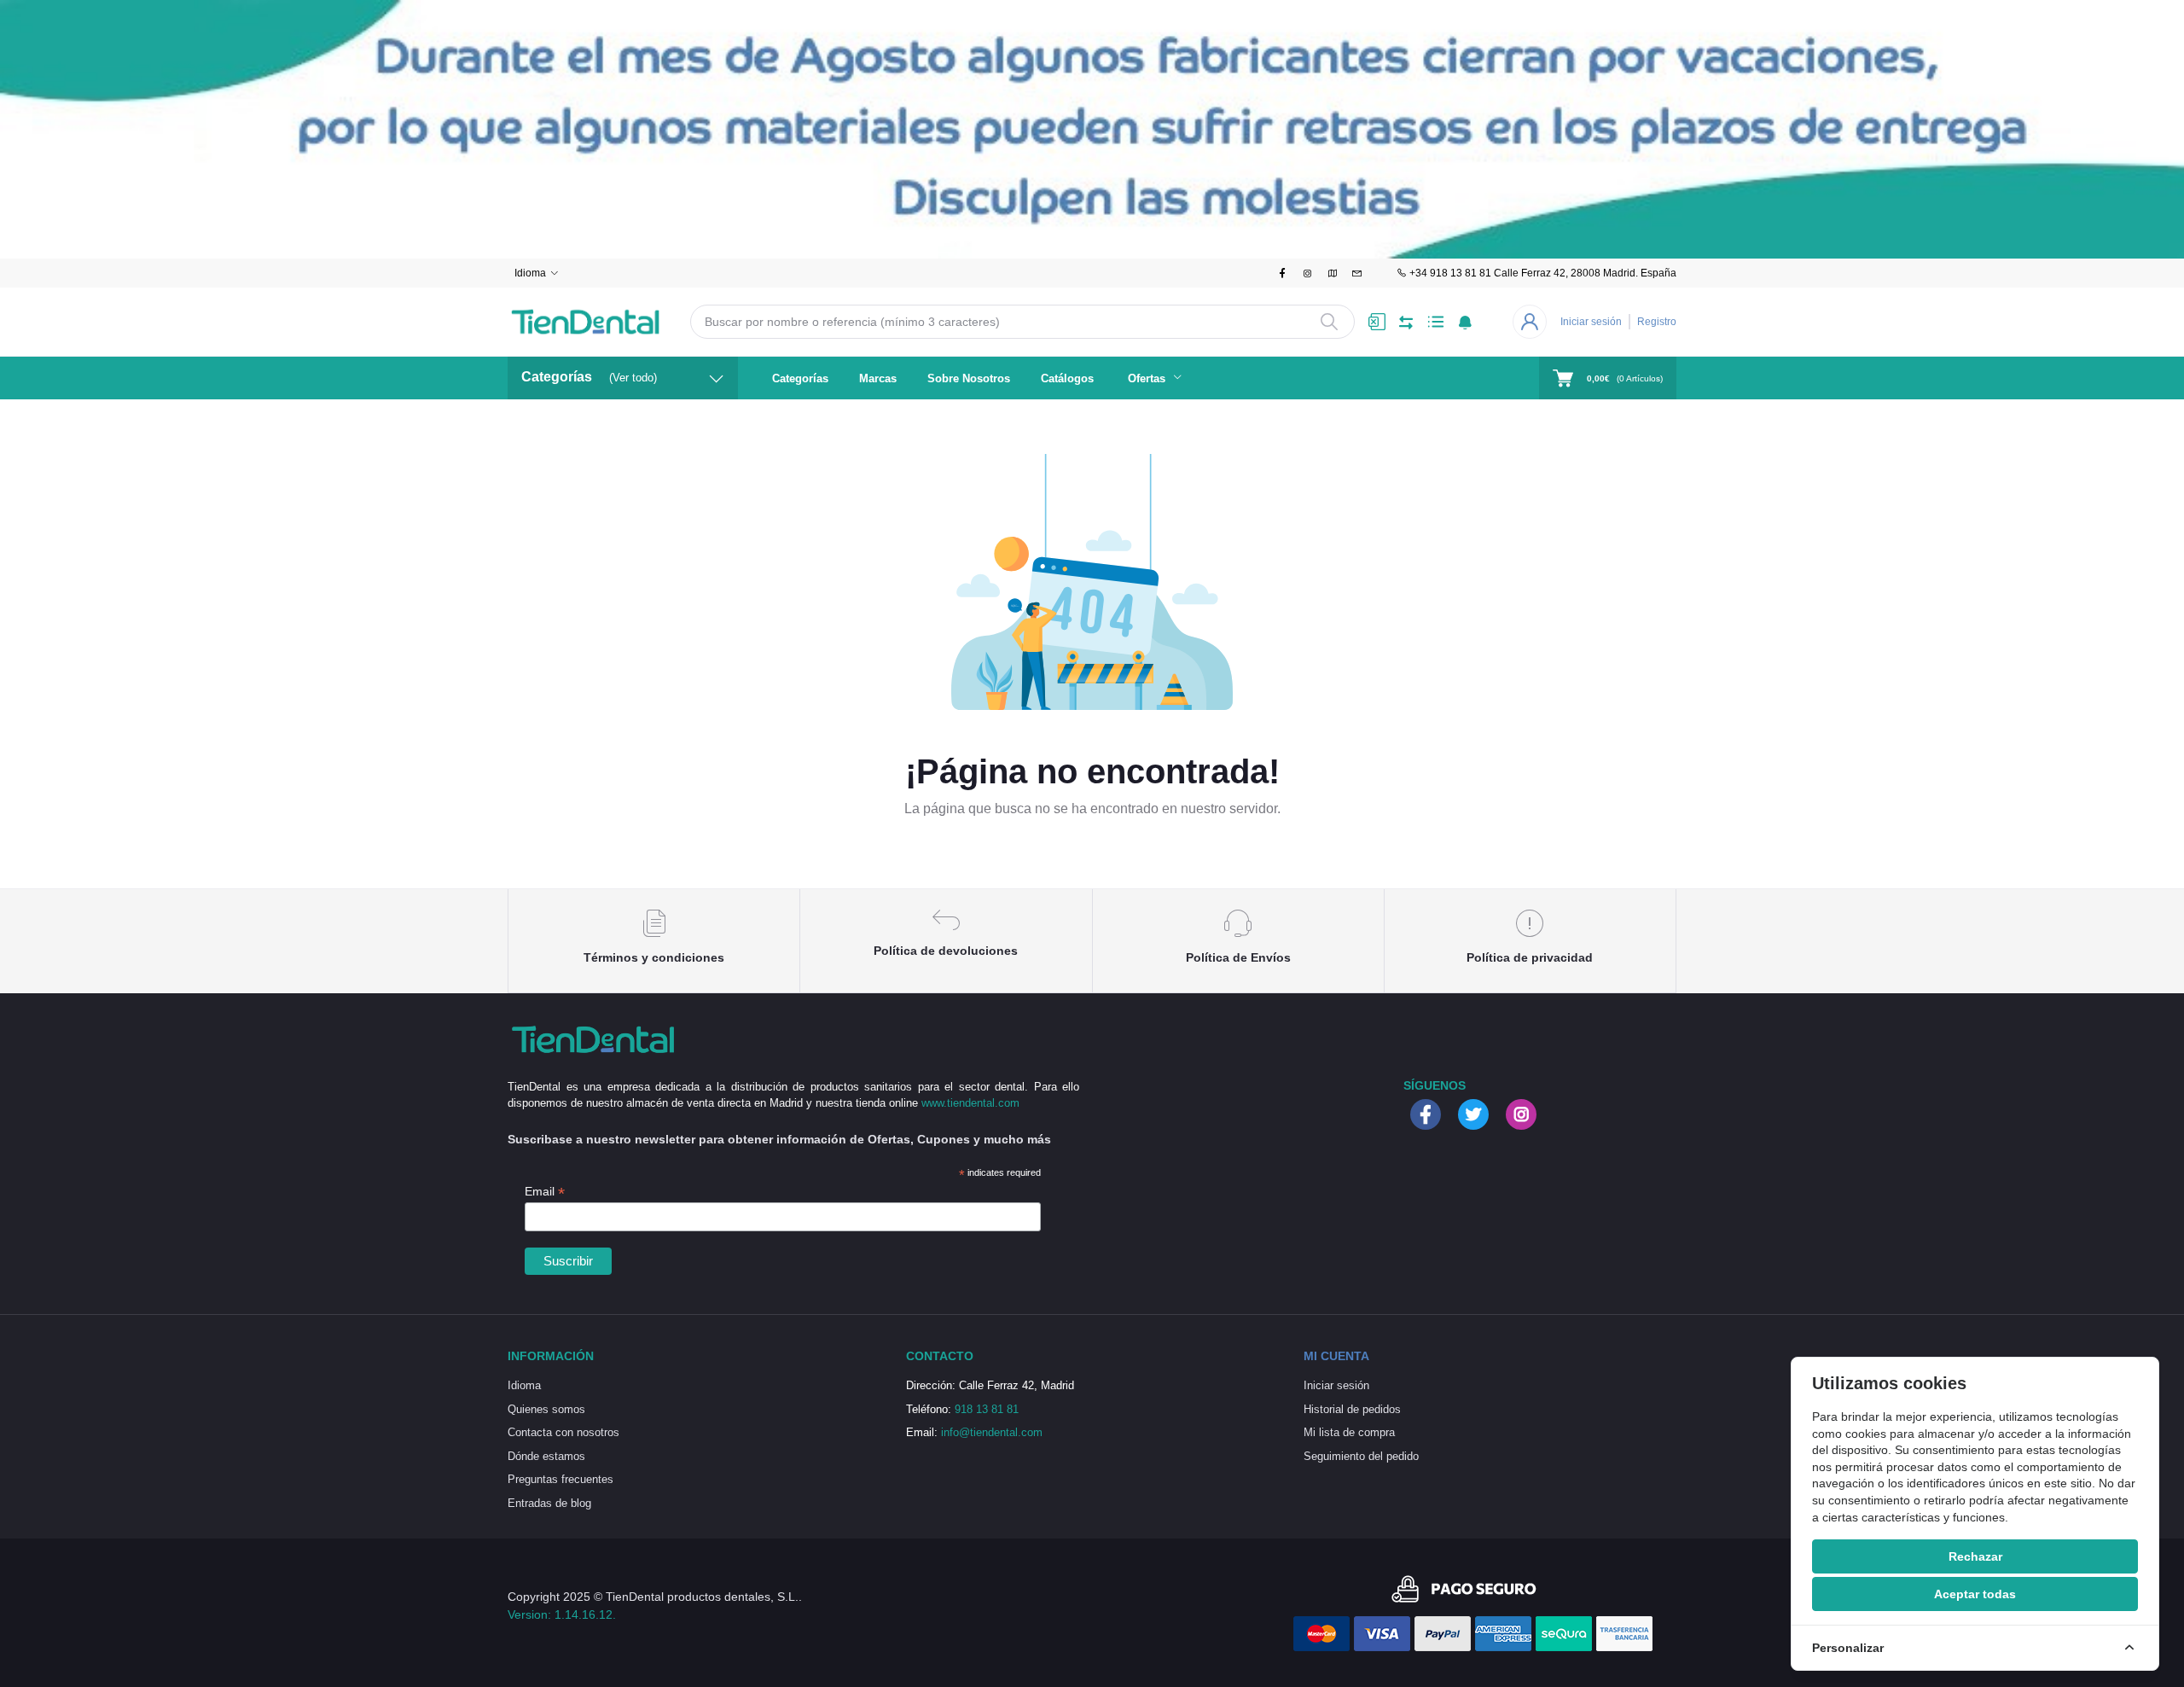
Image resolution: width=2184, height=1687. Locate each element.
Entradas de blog (549, 1503)
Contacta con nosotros (563, 1432)
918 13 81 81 (987, 1409)
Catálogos (1067, 378)
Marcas (878, 378)
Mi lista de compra (1349, 1432)
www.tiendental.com (970, 1103)
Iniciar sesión (1591, 322)
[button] (1465, 322)
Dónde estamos (546, 1456)
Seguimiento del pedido (1361, 1456)
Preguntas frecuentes (561, 1479)
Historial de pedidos (1352, 1409)
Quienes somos (546, 1409)
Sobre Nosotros (969, 378)
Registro (1657, 322)
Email (545, 1192)
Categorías (800, 378)
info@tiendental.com (992, 1432)
